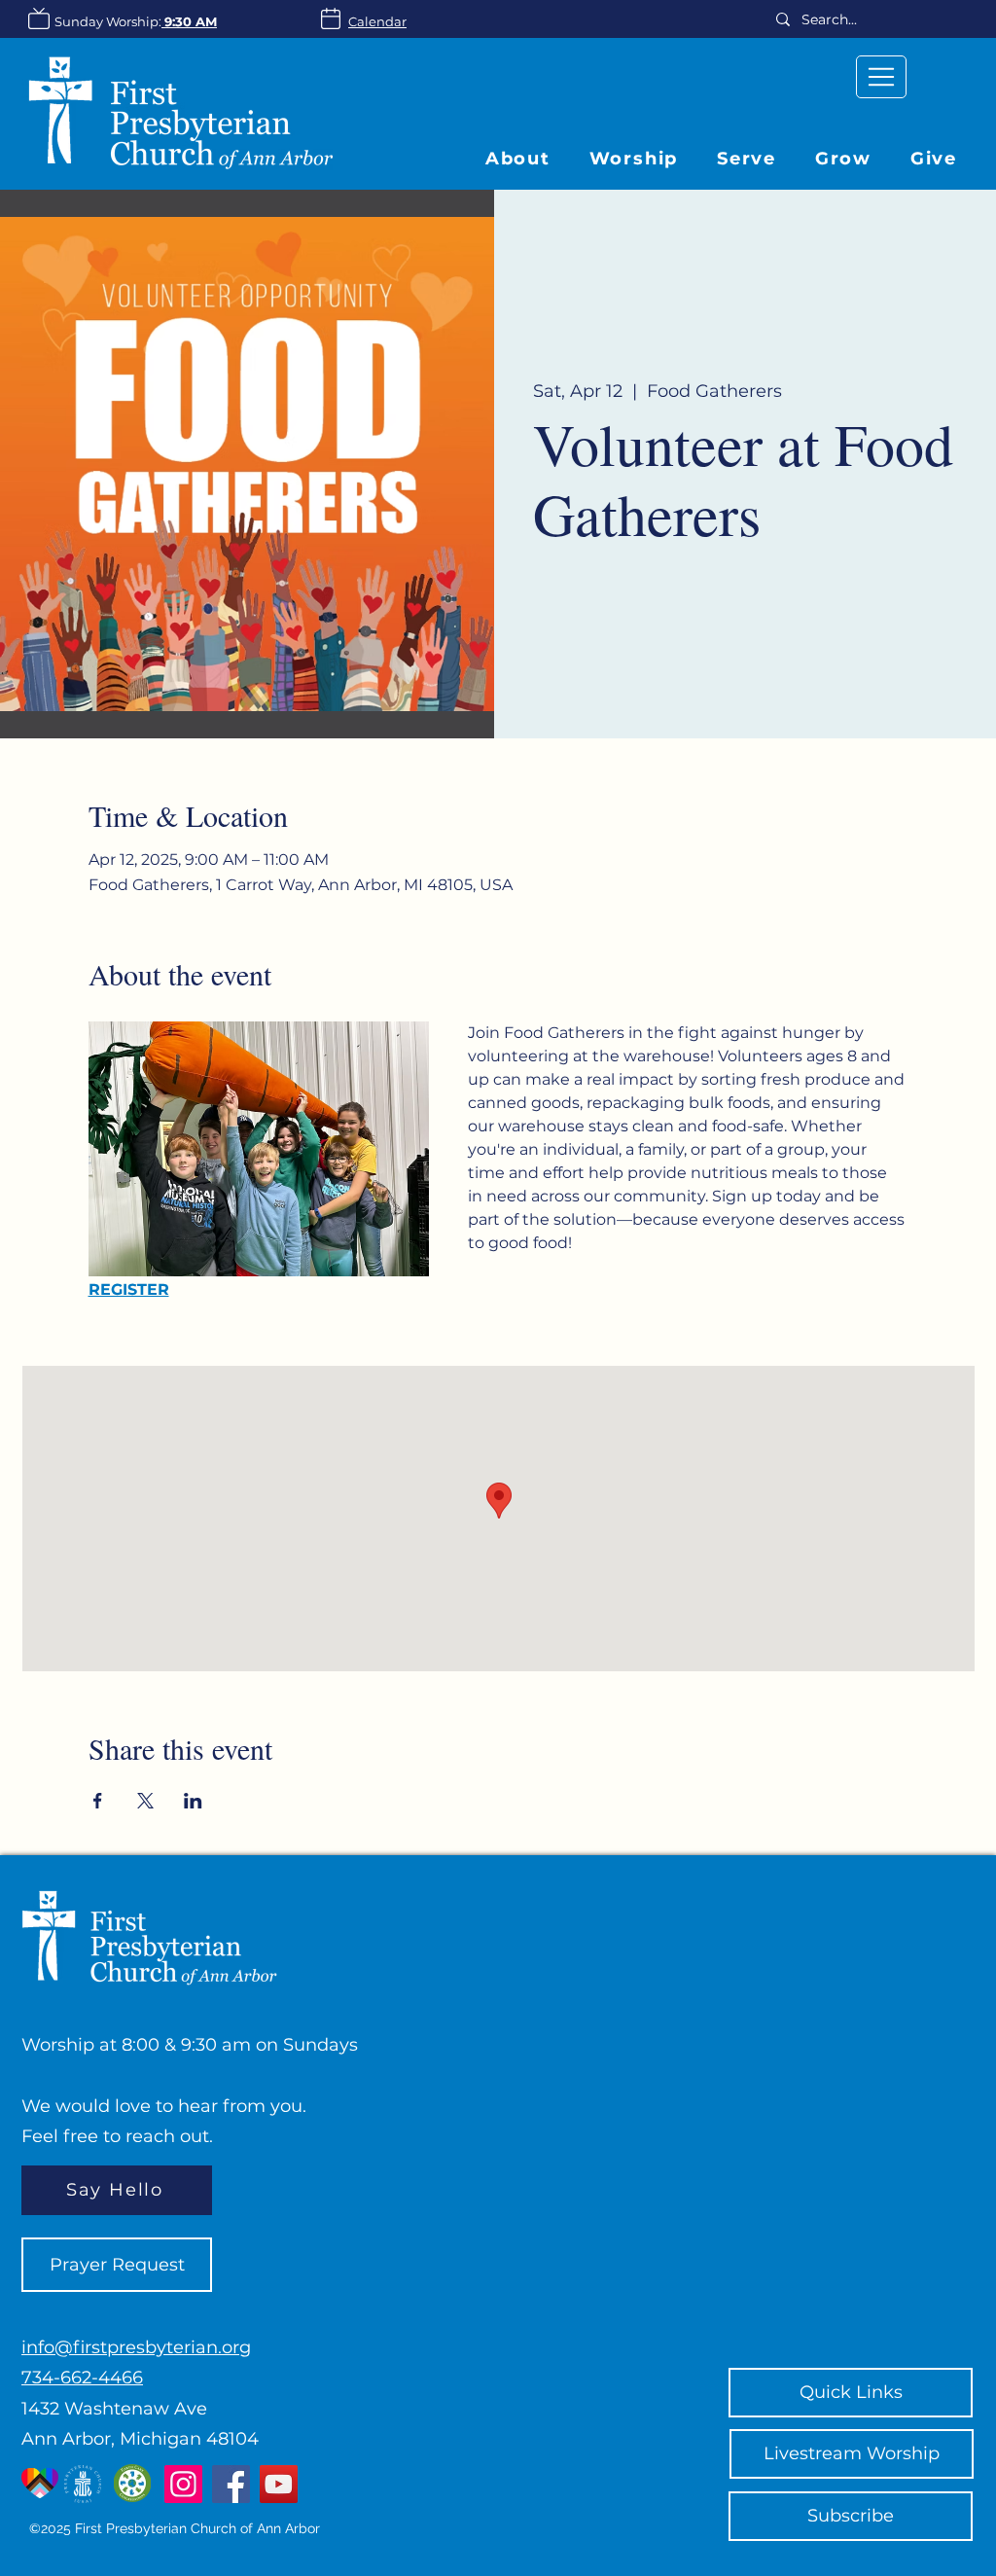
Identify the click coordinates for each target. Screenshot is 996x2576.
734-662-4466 (82, 2378)
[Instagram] (183, 2484)
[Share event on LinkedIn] (193, 1801)
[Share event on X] (145, 1801)
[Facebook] (231, 2484)
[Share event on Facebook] (98, 1801)
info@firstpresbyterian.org (136, 2347)
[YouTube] (279, 2484)
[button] (843, 159)
